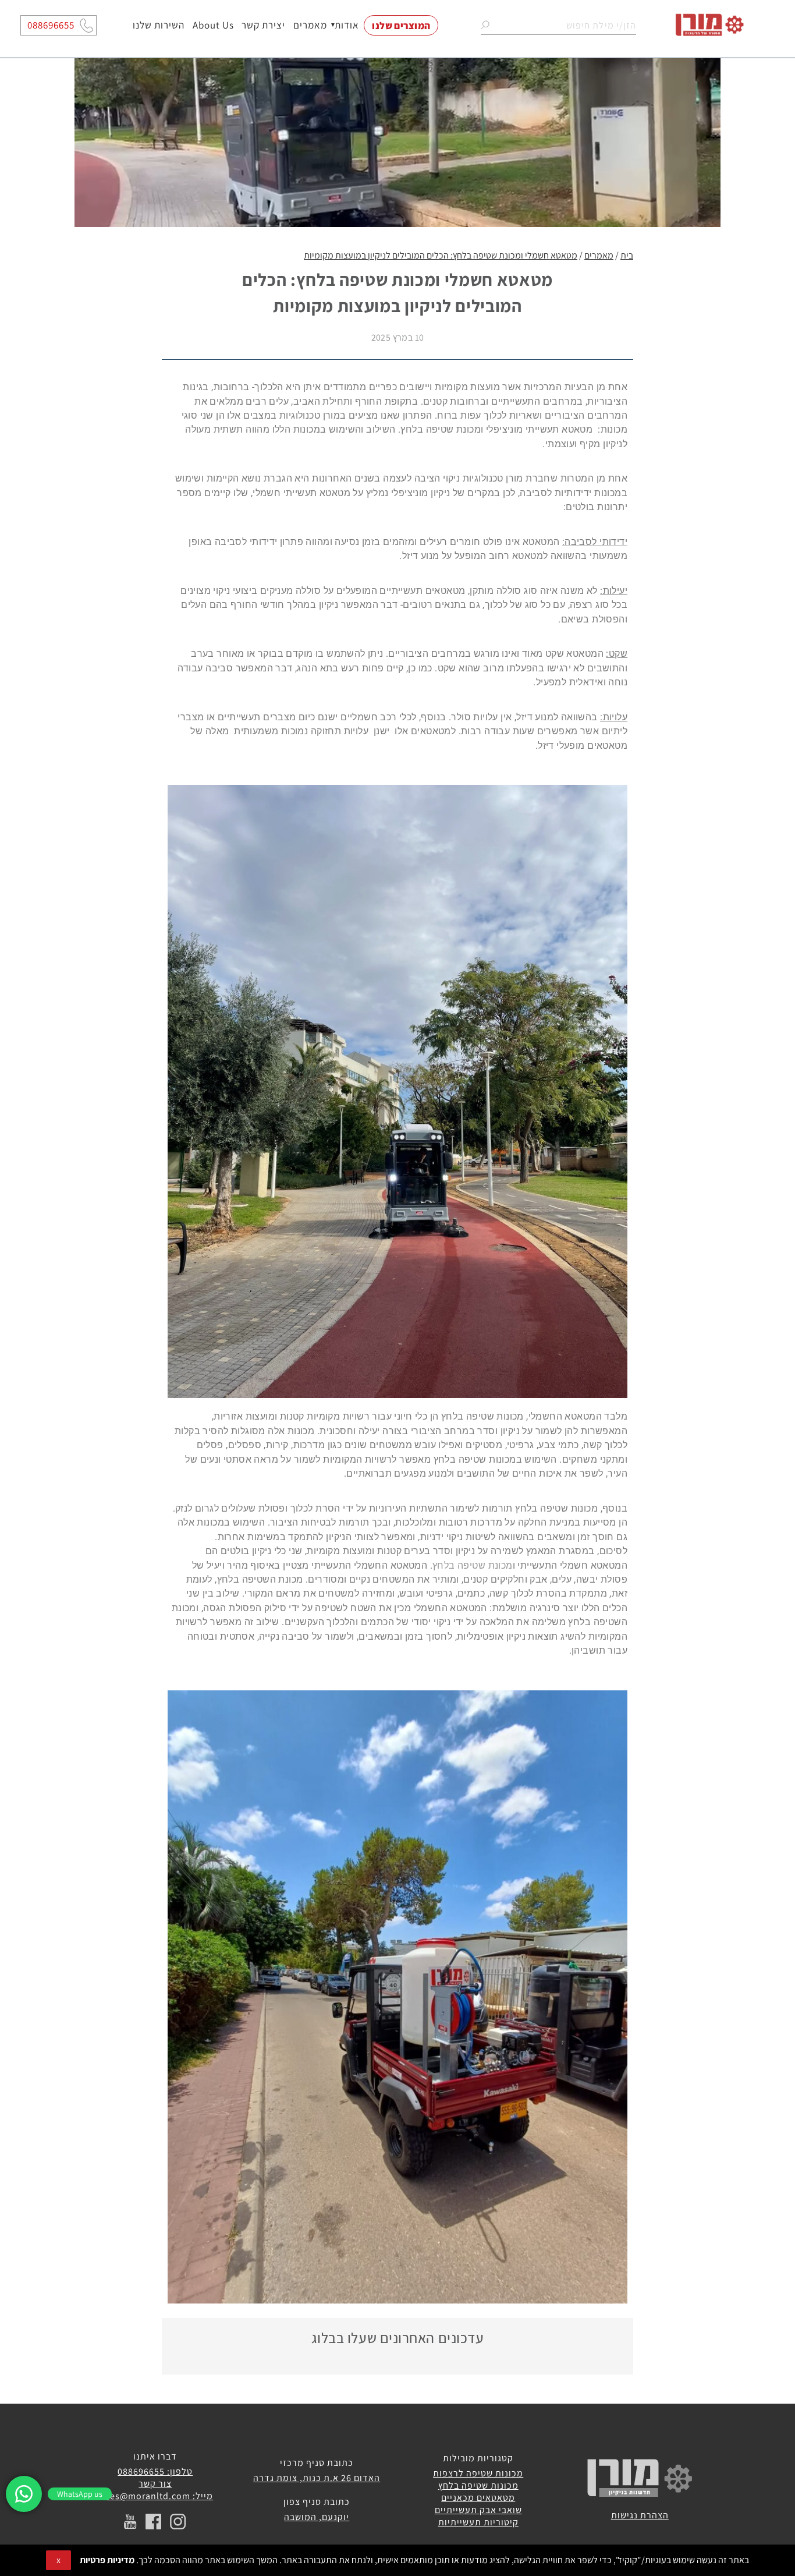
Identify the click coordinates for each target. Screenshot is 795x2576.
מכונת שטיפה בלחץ (473, 1565)
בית (627, 255)
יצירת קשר (264, 25)
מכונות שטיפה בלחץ (478, 2485)
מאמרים (310, 25)
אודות (347, 25)
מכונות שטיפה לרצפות (478, 2473)
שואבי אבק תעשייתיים (478, 2510)
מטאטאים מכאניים (478, 2498)
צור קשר (155, 2484)
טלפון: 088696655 (155, 2471)
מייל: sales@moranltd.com (155, 2496)
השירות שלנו (159, 25)
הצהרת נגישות (640, 2515)
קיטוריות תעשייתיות (478, 2522)
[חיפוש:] (558, 25)
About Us (213, 25)
